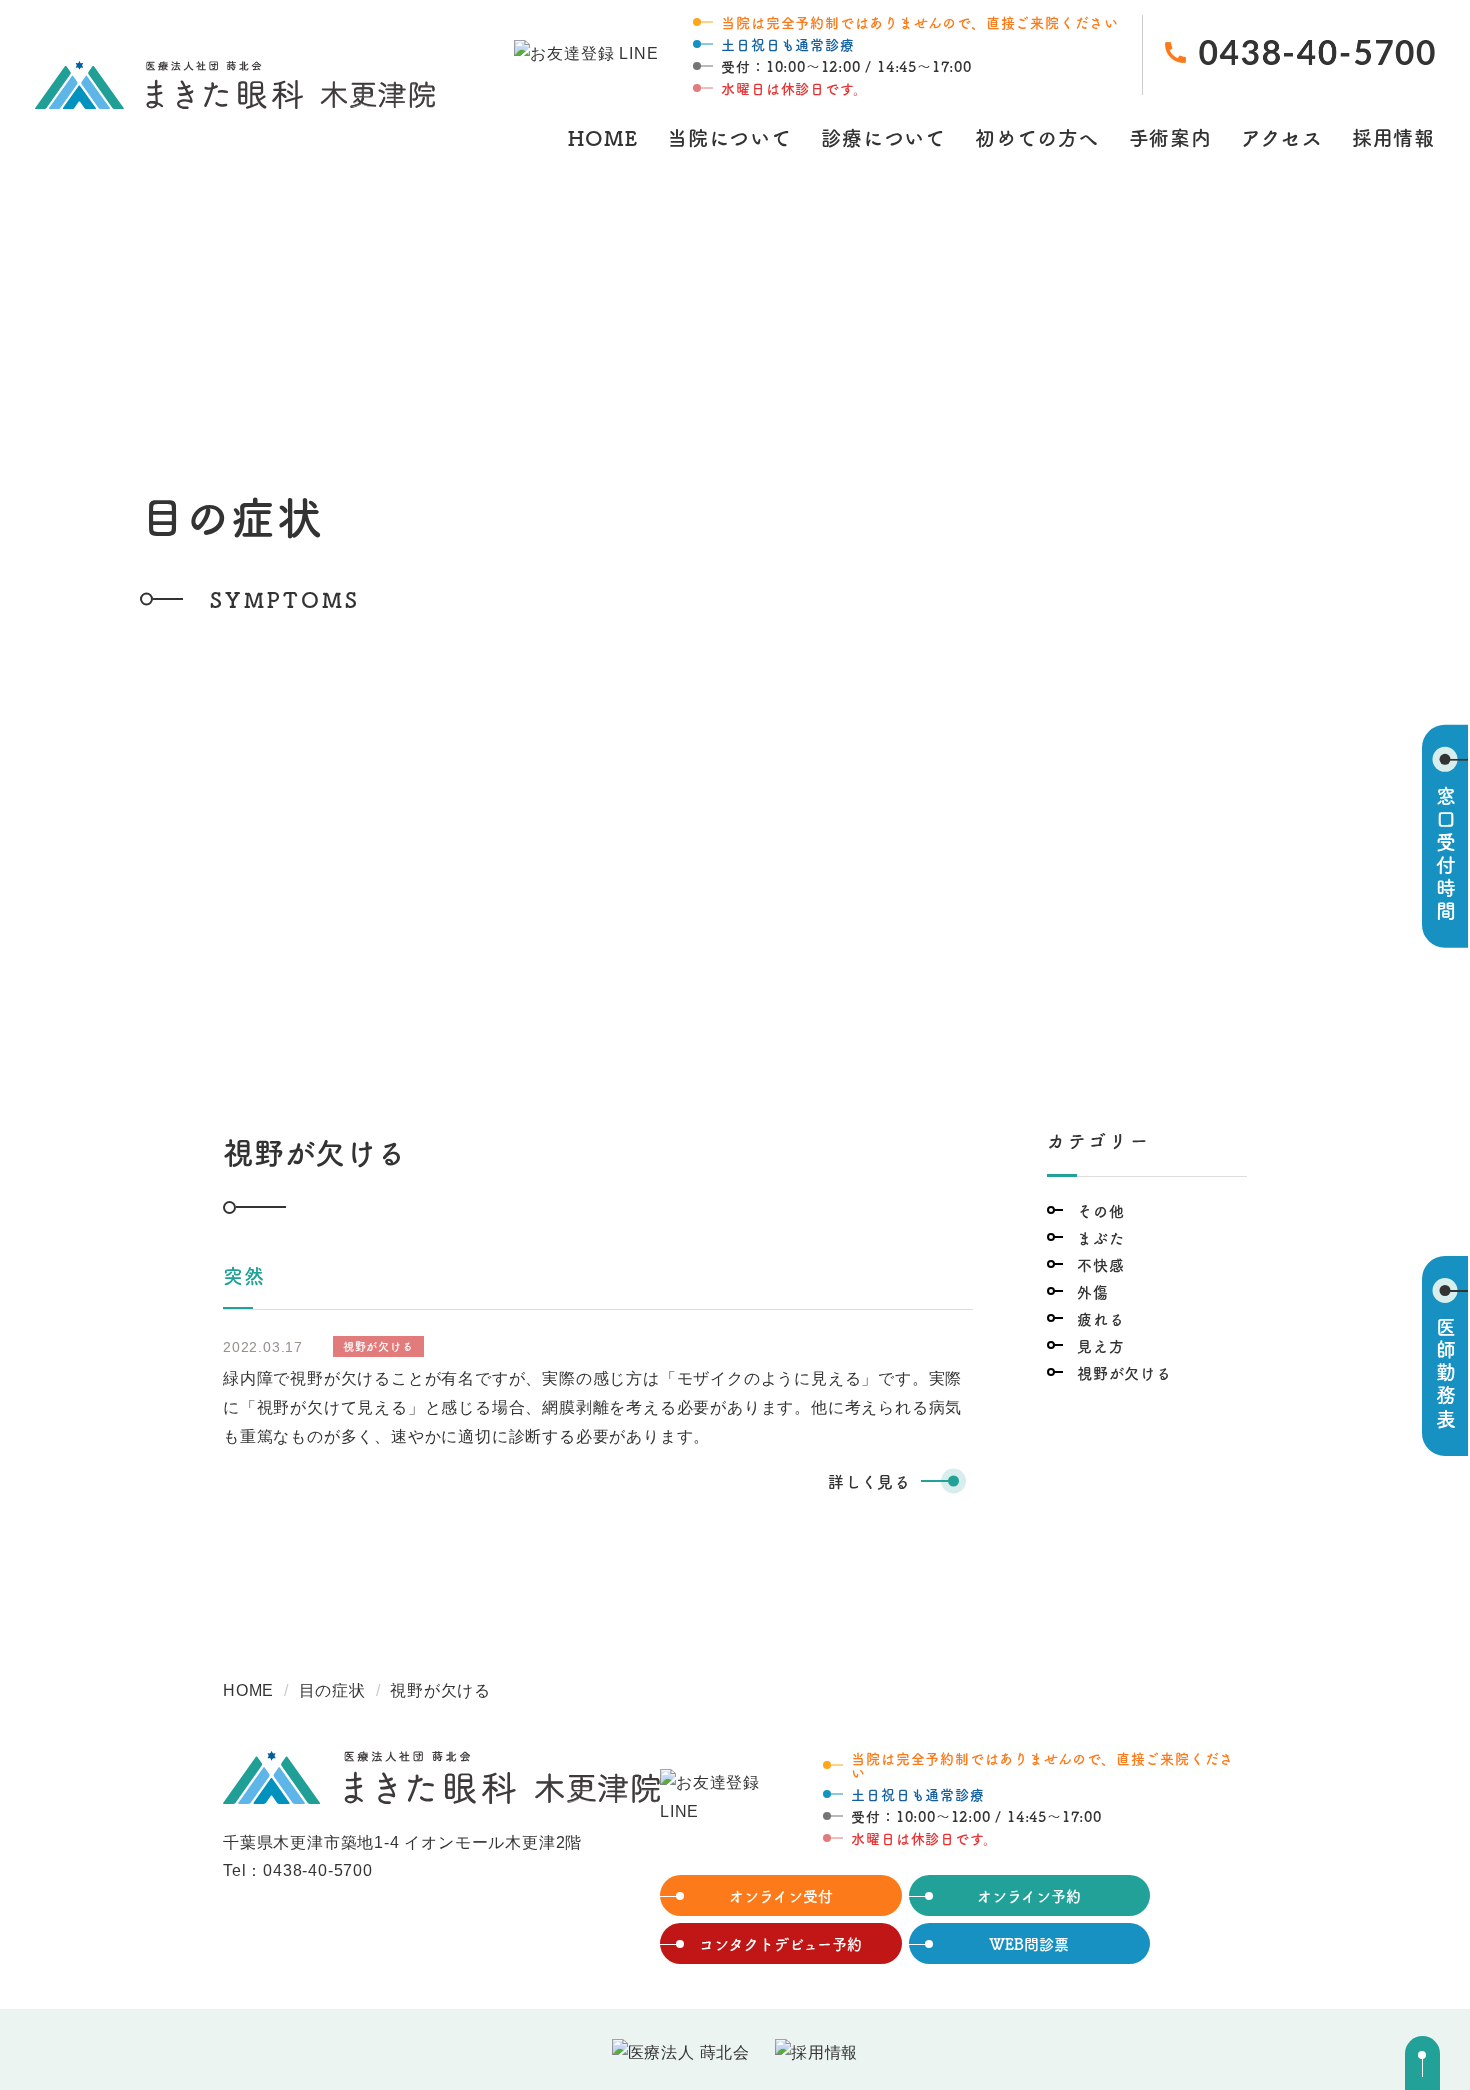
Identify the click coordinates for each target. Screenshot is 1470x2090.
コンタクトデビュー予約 (780, 1943)
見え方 (1100, 1345)
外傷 (1093, 1291)
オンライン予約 (1029, 1895)
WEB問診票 (1029, 1943)
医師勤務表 (1445, 1373)
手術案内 (1170, 137)
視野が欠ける (1124, 1372)
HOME (602, 137)
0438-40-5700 (318, 1870)
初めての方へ (1037, 137)
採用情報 (1393, 137)
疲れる (1100, 1318)
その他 (1100, 1210)
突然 (244, 1275)
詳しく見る (869, 1481)
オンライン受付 (781, 1895)
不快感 (1100, 1264)
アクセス (1281, 137)
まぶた (1100, 1237)
